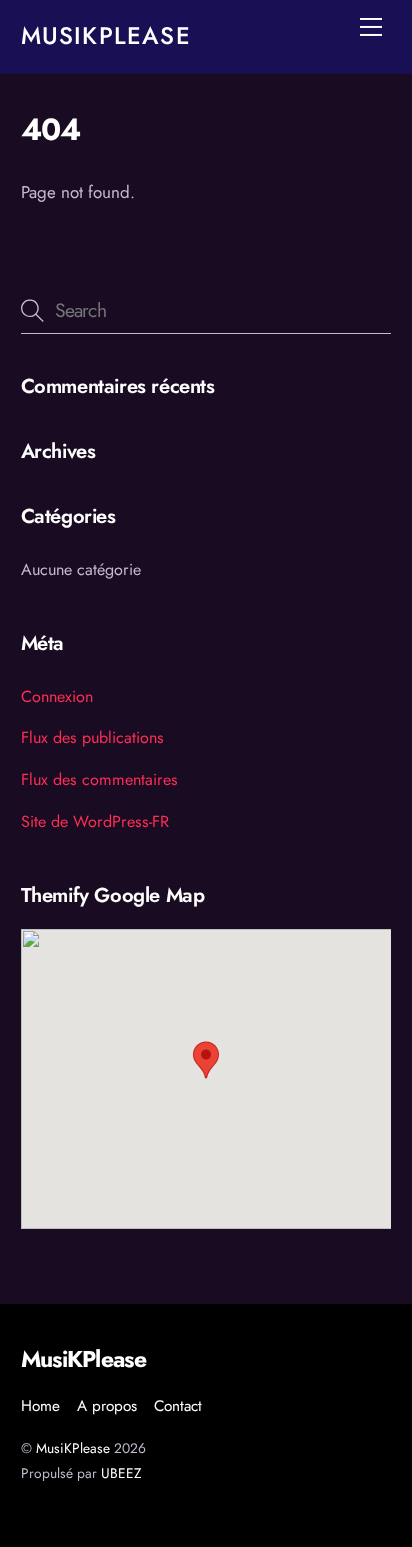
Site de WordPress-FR (95, 821)
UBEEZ (121, 1473)
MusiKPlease (73, 1448)
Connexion (57, 696)
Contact (178, 1406)
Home (40, 1406)
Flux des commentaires (99, 779)
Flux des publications (92, 737)
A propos (107, 1406)
